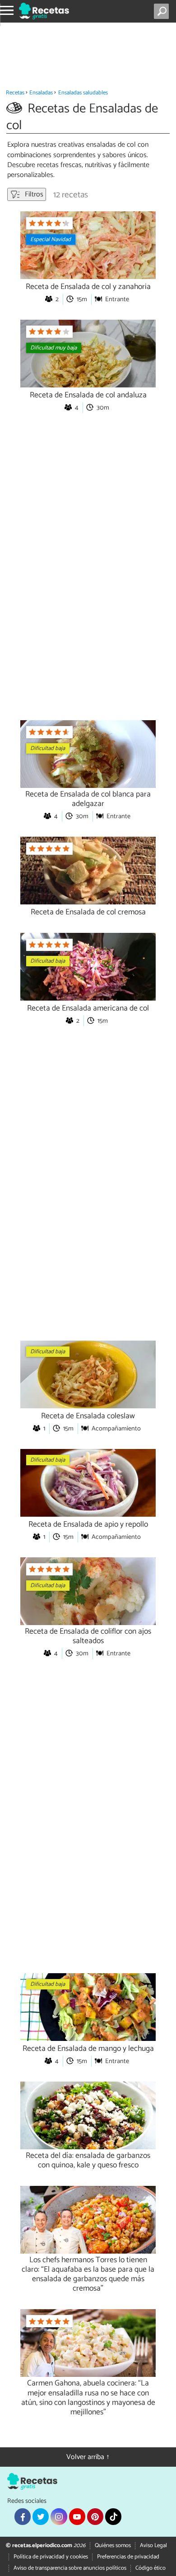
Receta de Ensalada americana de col (88, 1009)
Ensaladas (41, 93)
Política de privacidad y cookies (51, 2557)
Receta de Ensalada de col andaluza (88, 395)
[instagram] (59, 2516)
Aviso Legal (153, 2546)
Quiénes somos (113, 2546)
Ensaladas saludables (83, 93)
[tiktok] (113, 2516)
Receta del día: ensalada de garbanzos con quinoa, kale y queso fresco (88, 2161)
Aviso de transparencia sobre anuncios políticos (70, 2568)
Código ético (151, 2568)
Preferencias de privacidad (128, 2557)
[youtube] (77, 2516)
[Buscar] (163, 11)
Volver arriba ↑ (88, 2457)
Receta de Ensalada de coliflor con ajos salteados (88, 1636)
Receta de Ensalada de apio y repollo (88, 1525)
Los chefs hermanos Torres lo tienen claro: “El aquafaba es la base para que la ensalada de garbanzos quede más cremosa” (88, 2274)
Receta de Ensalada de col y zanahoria (88, 287)
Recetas (15, 93)
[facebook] (23, 2516)
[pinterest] (95, 2516)
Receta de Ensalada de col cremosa (88, 912)
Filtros (33, 194)
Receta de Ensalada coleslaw (88, 1416)
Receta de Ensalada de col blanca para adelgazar (88, 799)
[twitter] (41, 2516)
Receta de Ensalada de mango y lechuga (88, 2049)
